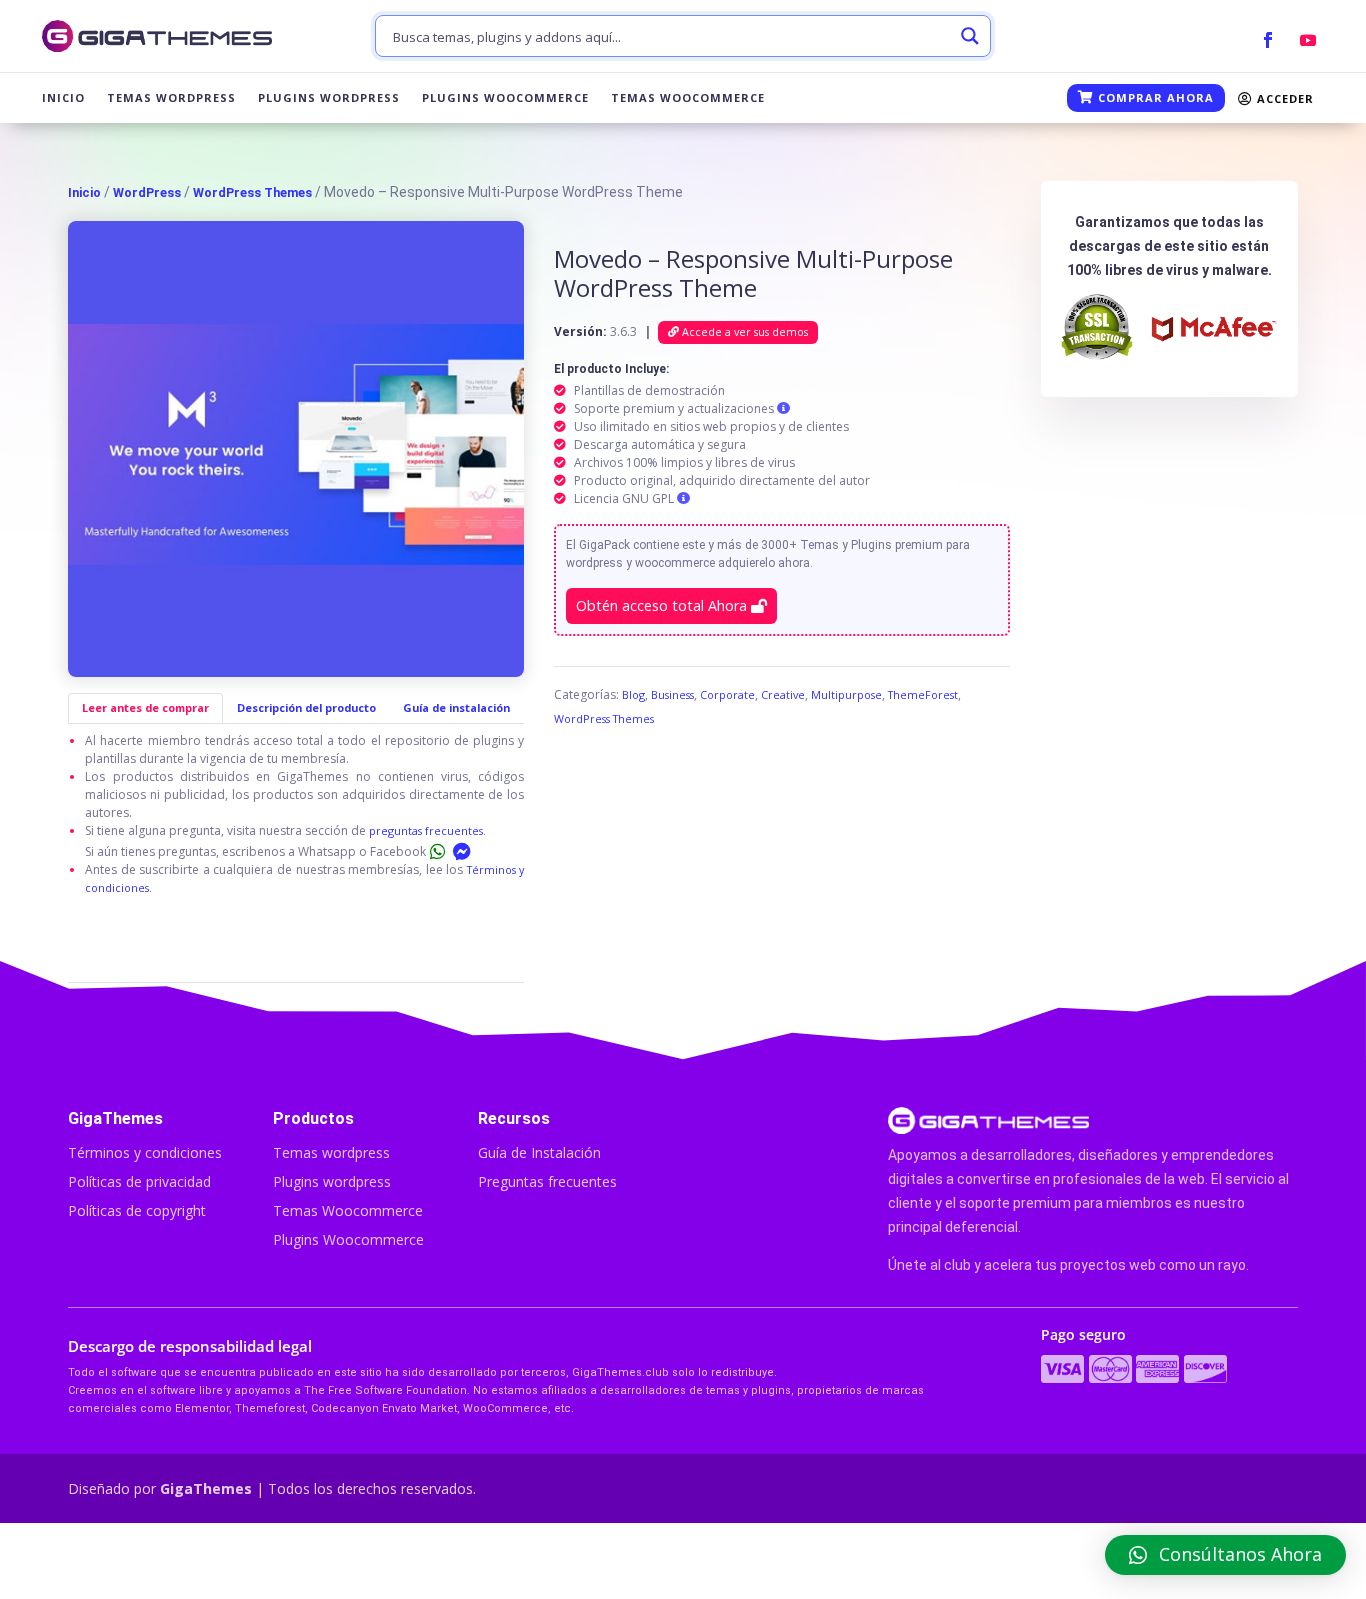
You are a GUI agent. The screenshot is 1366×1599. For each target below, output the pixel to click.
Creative (783, 694)
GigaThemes (206, 1488)
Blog (633, 694)
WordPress (147, 192)
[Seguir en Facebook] (1268, 40)
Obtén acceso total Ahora (663, 605)
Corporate (727, 694)
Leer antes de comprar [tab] (145, 707)
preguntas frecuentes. (427, 830)
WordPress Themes (252, 192)
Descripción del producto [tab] (306, 707)
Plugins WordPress (329, 98)
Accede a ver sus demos (743, 331)
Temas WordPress (171, 98)
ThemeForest (923, 694)
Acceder (1283, 98)
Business (672, 694)
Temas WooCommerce (688, 98)
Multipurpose (846, 694)
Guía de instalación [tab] (456, 707)
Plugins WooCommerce (505, 98)
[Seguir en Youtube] (1308, 40)
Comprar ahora (1154, 97)
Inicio (63, 98)
